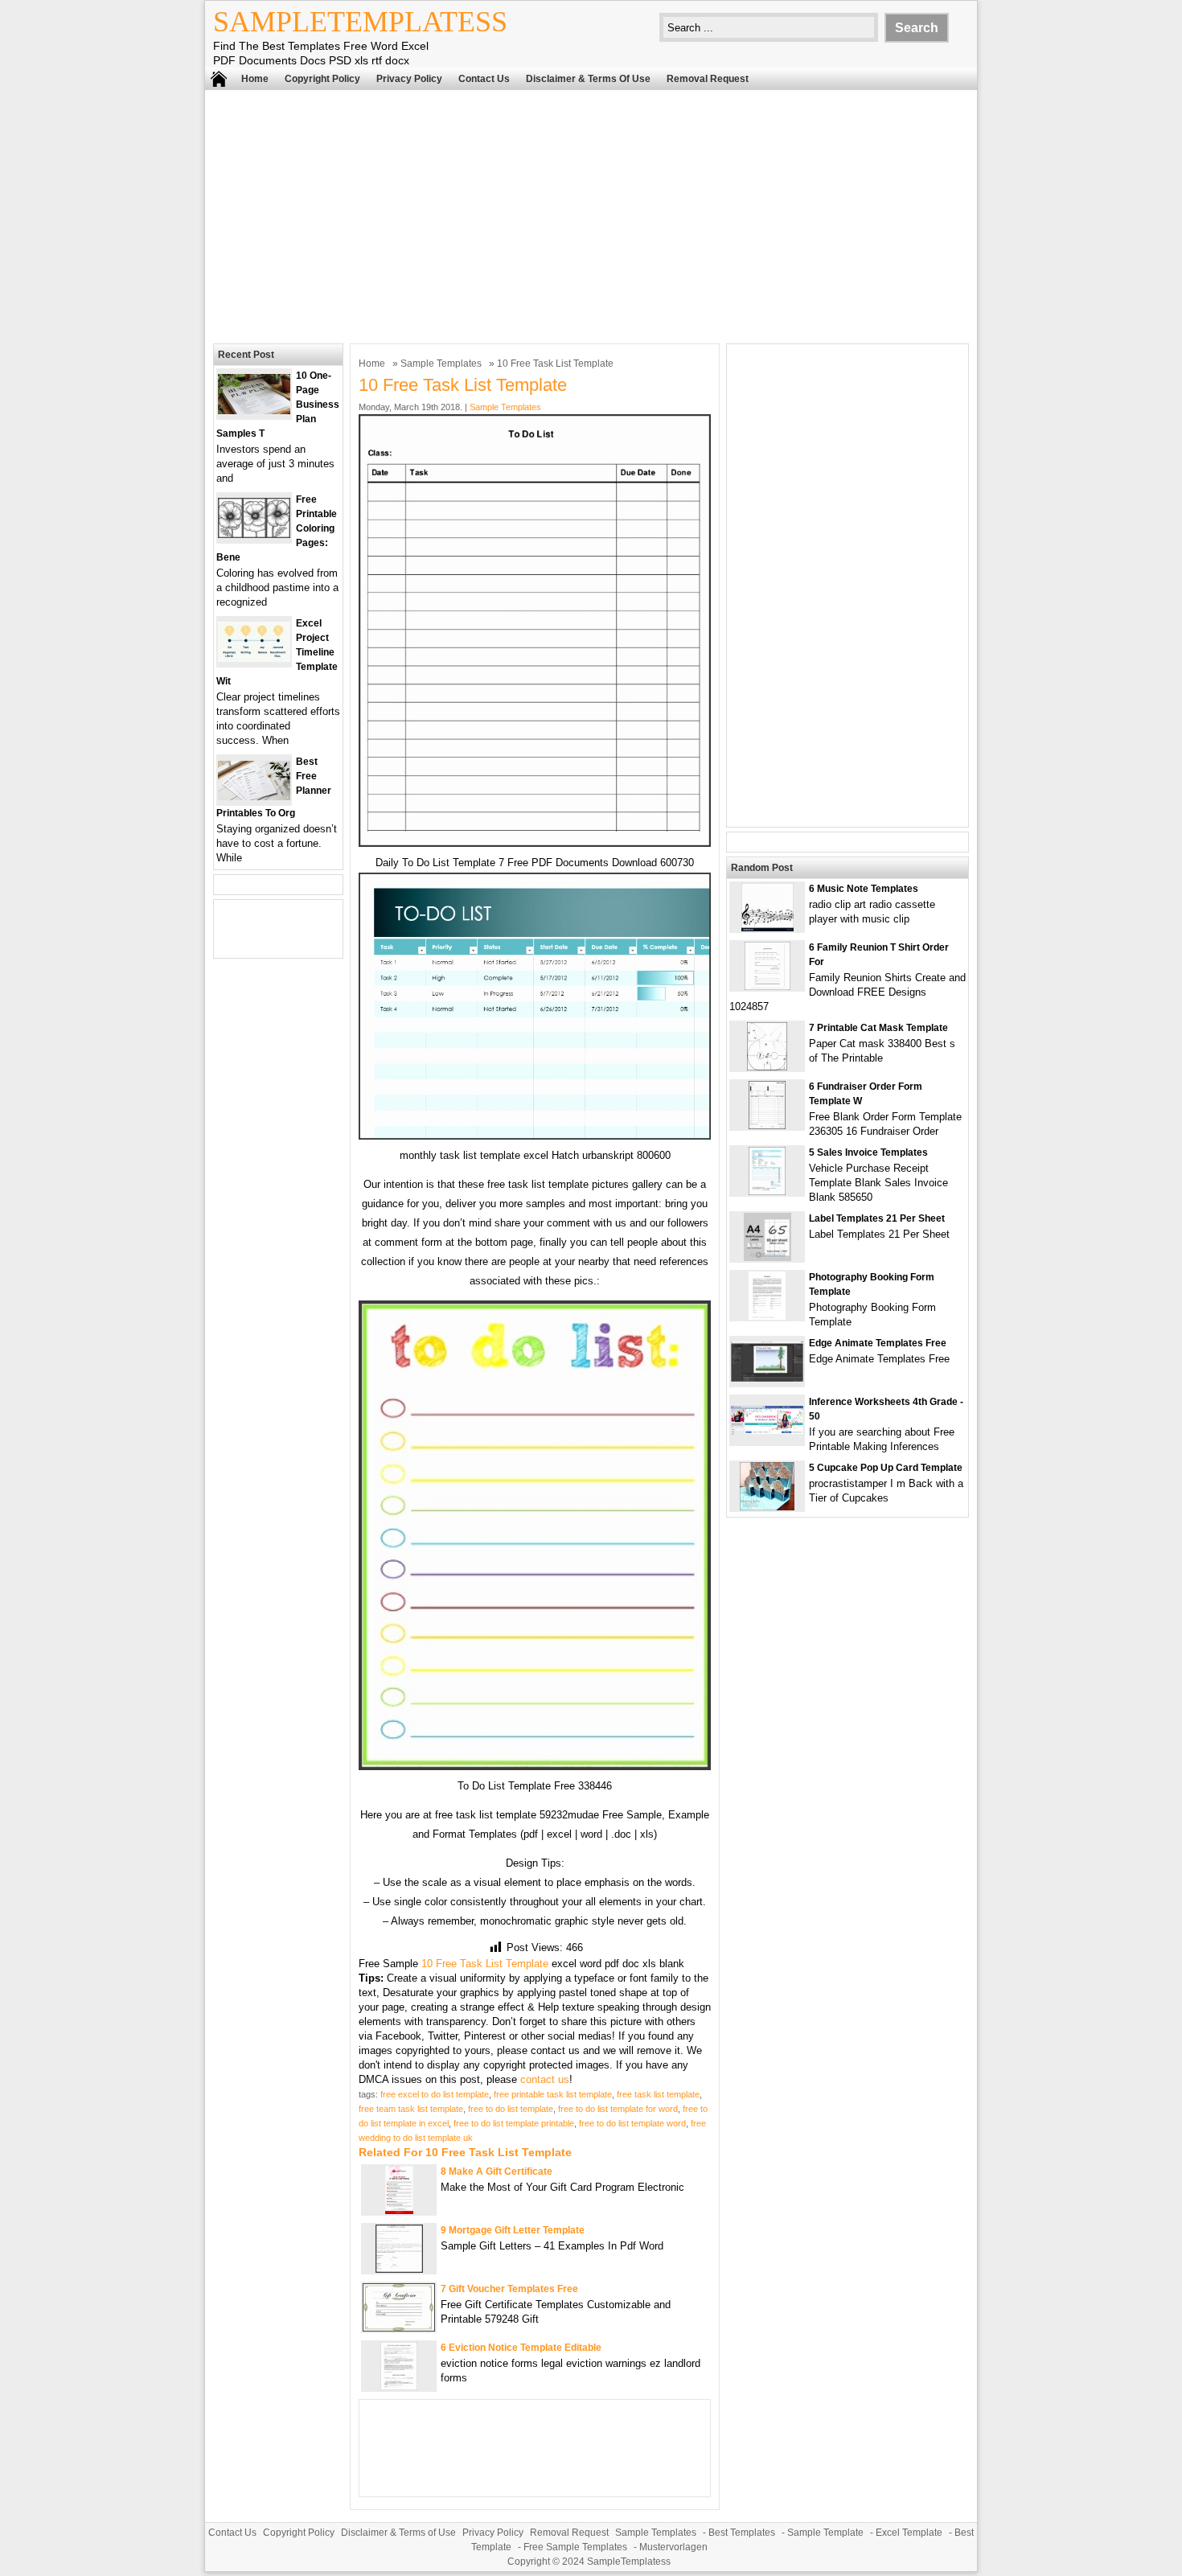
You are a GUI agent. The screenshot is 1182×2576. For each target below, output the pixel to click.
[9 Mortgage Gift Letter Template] (399, 2269)
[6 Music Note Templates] (767, 928)
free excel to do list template (435, 2094)
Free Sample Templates (575, 2547)
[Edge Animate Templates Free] (767, 1378)
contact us (545, 2079)
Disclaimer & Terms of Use (588, 79)
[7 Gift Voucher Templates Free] (399, 2328)
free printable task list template (553, 2094)
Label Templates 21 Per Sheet (877, 1218)
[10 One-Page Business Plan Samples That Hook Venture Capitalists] (254, 411)
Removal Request (708, 79)
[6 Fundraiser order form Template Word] (767, 1126)
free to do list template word (632, 2123)
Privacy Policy (409, 79)
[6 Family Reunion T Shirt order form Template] (767, 986)
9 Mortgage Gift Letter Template (513, 2230)
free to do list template (511, 2109)
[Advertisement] (591, 215)
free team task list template (411, 2109)
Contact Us (484, 79)
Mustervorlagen (673, 2547)
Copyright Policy (322, 79)
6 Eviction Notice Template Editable (521, 2348)
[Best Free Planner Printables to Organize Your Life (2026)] (254, 797)
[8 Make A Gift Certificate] (399, 2210)
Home (255, 79)
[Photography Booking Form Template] (767, 1316)
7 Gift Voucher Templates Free (509, 2289)
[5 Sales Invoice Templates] (767, 1191)
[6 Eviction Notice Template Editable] (399, 2387)
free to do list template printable (514, 2123)
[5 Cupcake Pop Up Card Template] (767, 1507)
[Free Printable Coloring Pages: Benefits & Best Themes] (254, 534)
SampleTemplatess (360, 22)
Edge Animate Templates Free (878, 1343)
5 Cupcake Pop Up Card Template (886, 1468)
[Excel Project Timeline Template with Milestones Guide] (254, 658)
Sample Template (825, 2533)
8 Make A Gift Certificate (497, 2171)
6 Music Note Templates (864, 889)
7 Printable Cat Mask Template (878, 1028)
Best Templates (742, 2533)
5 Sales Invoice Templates (868, 1152)
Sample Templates (441, 364)
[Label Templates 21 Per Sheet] (767, 1257)
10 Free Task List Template (485, 1964)
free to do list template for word (618, 2109)
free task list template (658, 2094)
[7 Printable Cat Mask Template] (767, 1067)
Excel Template (909, 2533)
